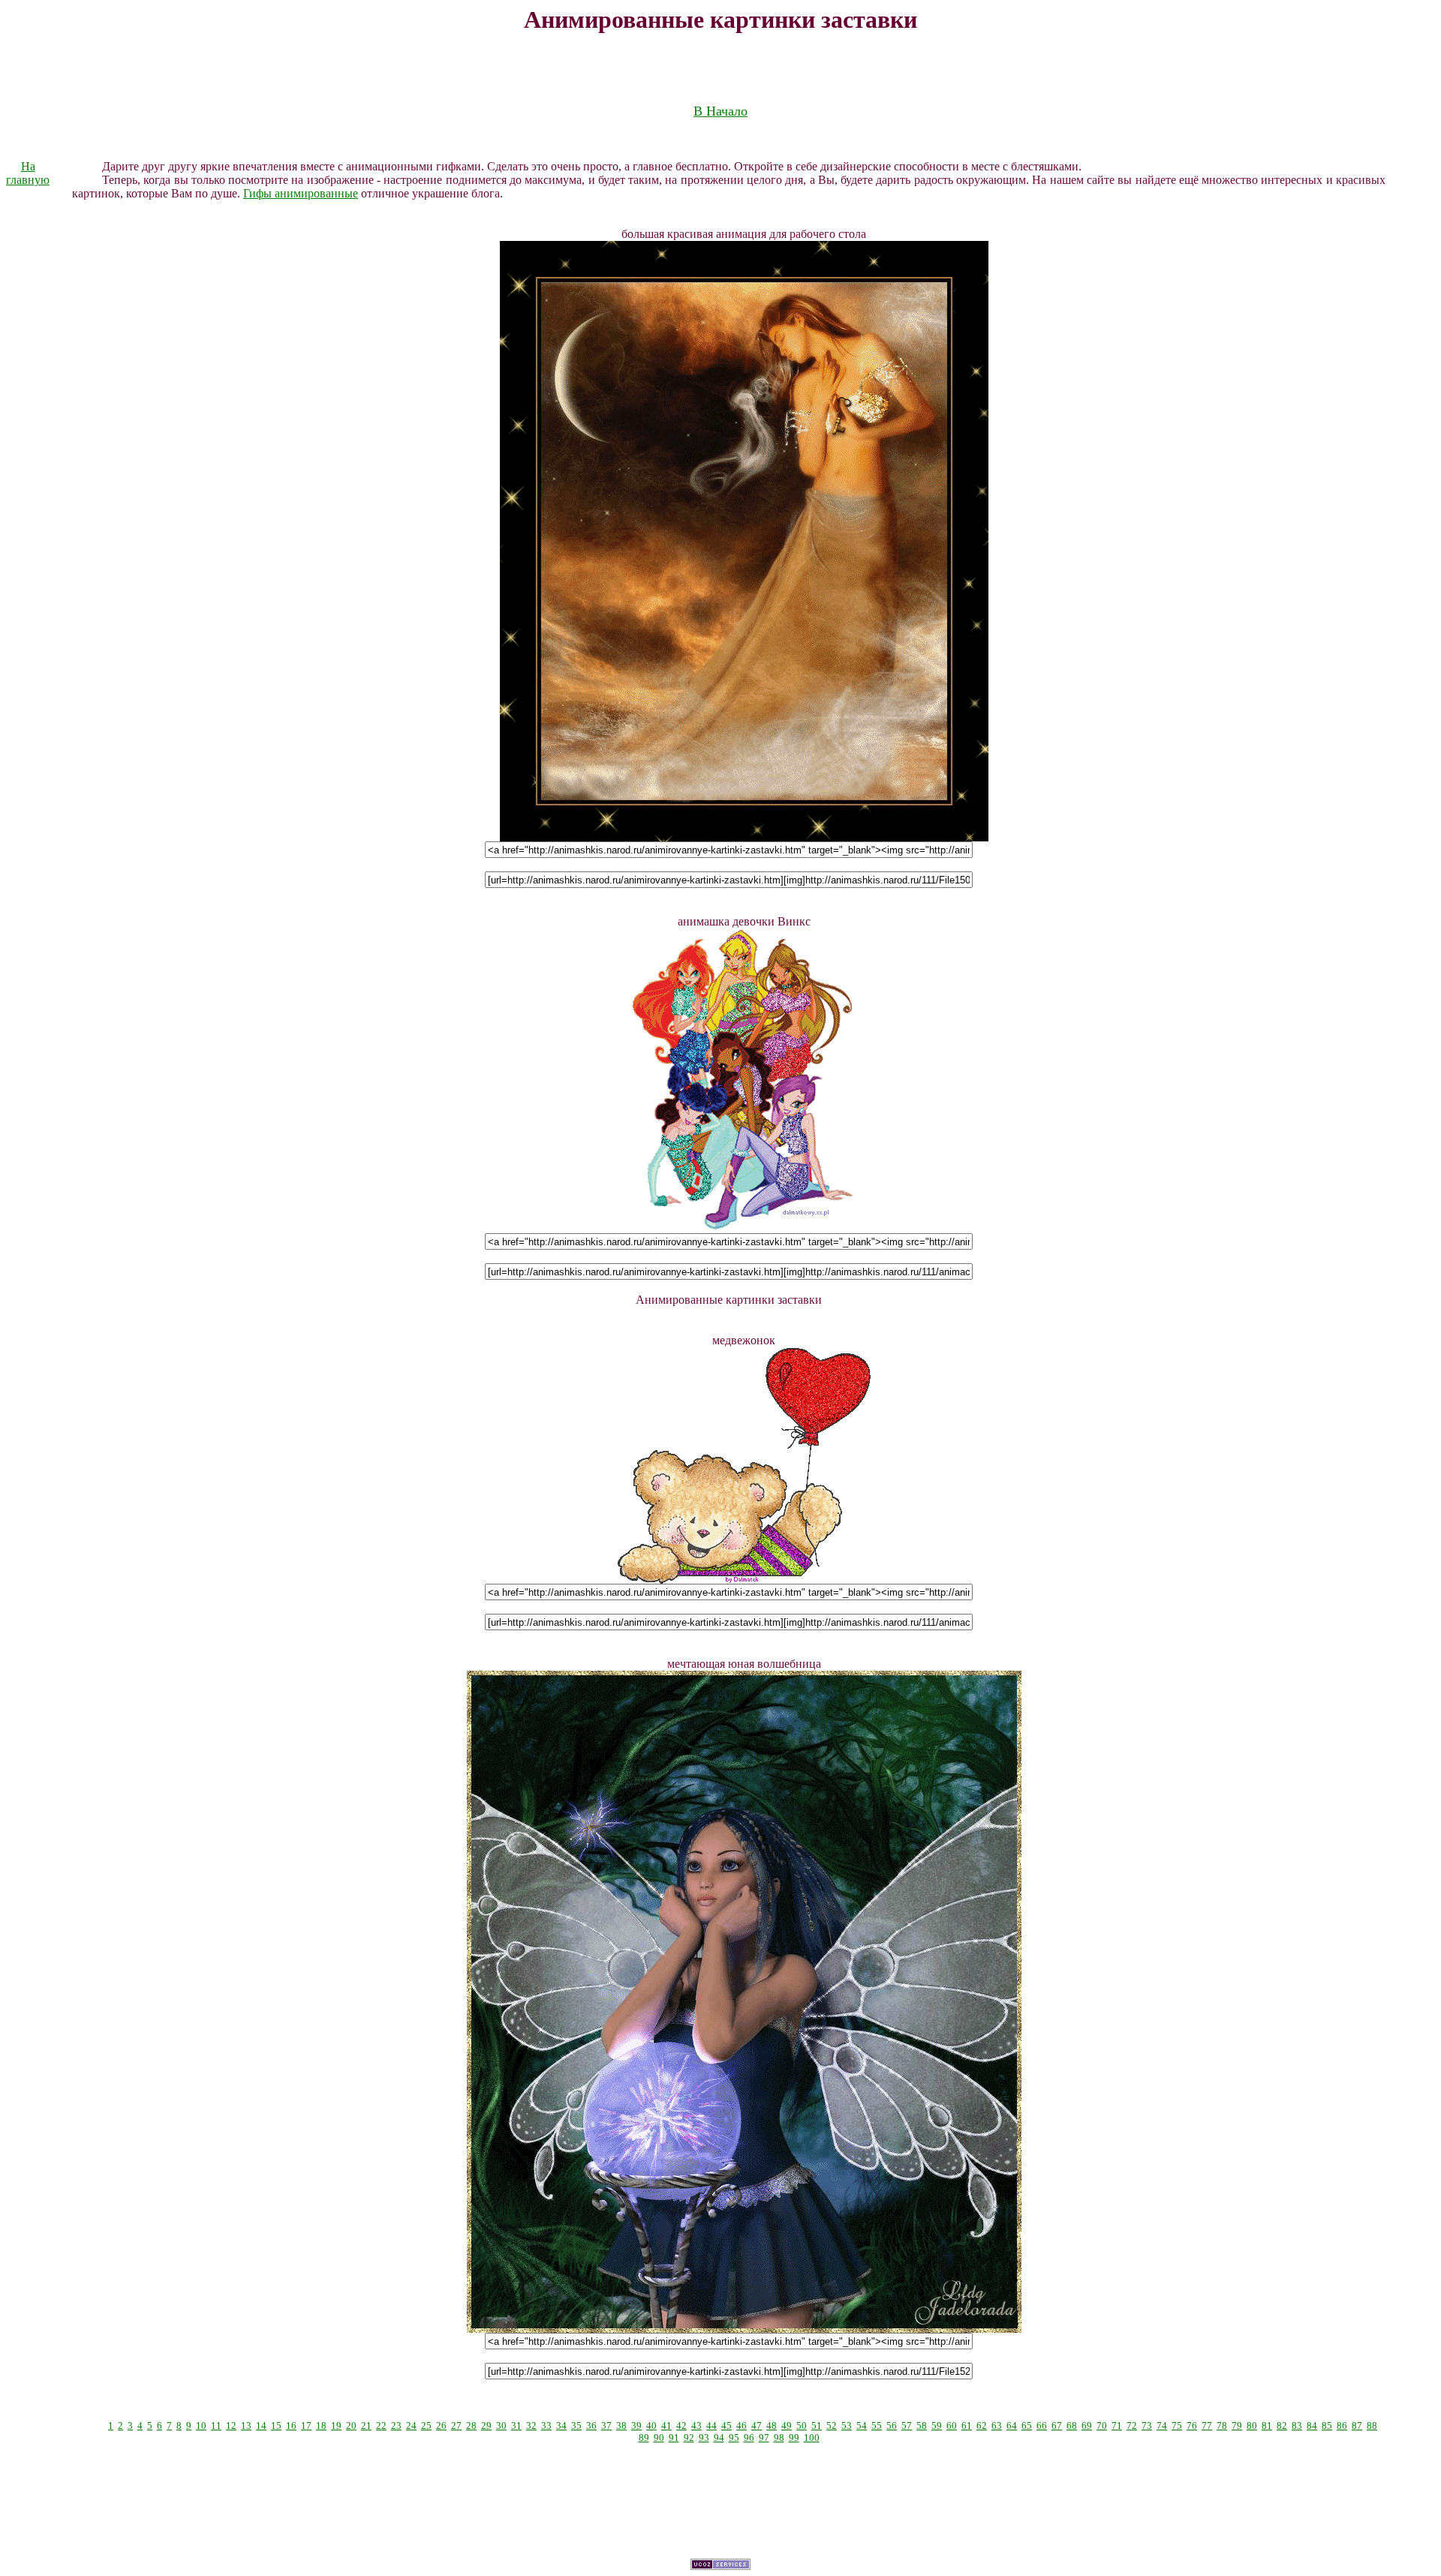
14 (261, 2426)
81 (1267, 2426)
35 (576, 2426)
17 (306, 2426)
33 (546, 2426)
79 (1237, 2426)
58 (922, 2426)
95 (734, 2438)
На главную (28, 173)
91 (674, 2438)
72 (1132, 2426)
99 (794, 2438)
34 (561, 2426)
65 (1027, 2426)
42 (681, 2426)
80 (1252, 2426)
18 (321, 2426)
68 (1072, 2426)
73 (1147, 2426)
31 (516, 2426)
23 (396, 2426)
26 (441, 2426)
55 (877, 2426)
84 (1312, 2426)
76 (1192, 2426)
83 (1297, 2426)
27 (456, 2426)
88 (1372, 2426)
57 (907, 2426)
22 (381, 2426)
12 (231, 2426)
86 (1342, 2426)
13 (246, 2426)
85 (1327, 2426)
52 (832, 2426)
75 (1177, 2426)
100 (812, 2438)
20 (351, 2426)
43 (696, 2426)
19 (336, 2426)
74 (1162, 2426)
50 (802, 2426)
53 (847, 2426)
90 (659, 2438)
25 (426, 2426)
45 (727, 2426)
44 (711, 2426)
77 (1207, 2426)
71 (1117, 2426)
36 (591, 2426)
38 (621, 2426)
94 (719, 2438)
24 (411, 2426)
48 (772, 2426)
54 (862, 2426)
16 (291, 2426)
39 (636, 2426)
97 (764, 2438)
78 (1222, 2426)
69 (1087, 2426)
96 (749, 2438)
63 (997, 2426)
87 (1357, 2426)
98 (779, 2438)
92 (689, 2438)
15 (276, 2426)
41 (666, 2426)
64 (1012, 2426)
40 (651, 2426)
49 (787, 2426)
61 (967, 2426)
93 (704, 2438)
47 (757, 2426)
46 (742, 2426)
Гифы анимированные (301, 193)
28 (471, 2426)
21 (366, 2426)
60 (952, 2426)
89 (644, 2438)
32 (531, 2426)
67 (1057, 2426)
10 (201, 2426)
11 (216, 2426)
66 (1042, 2426)
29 (486, 2426)
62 (982, 2426)
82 (1282, 2426)
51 (817, 2426)
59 (937, 2426)
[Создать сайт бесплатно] (720, 2566)
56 (892, 2426)
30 (501, 2426)
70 (1102, 2426)
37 (606, 2426)
